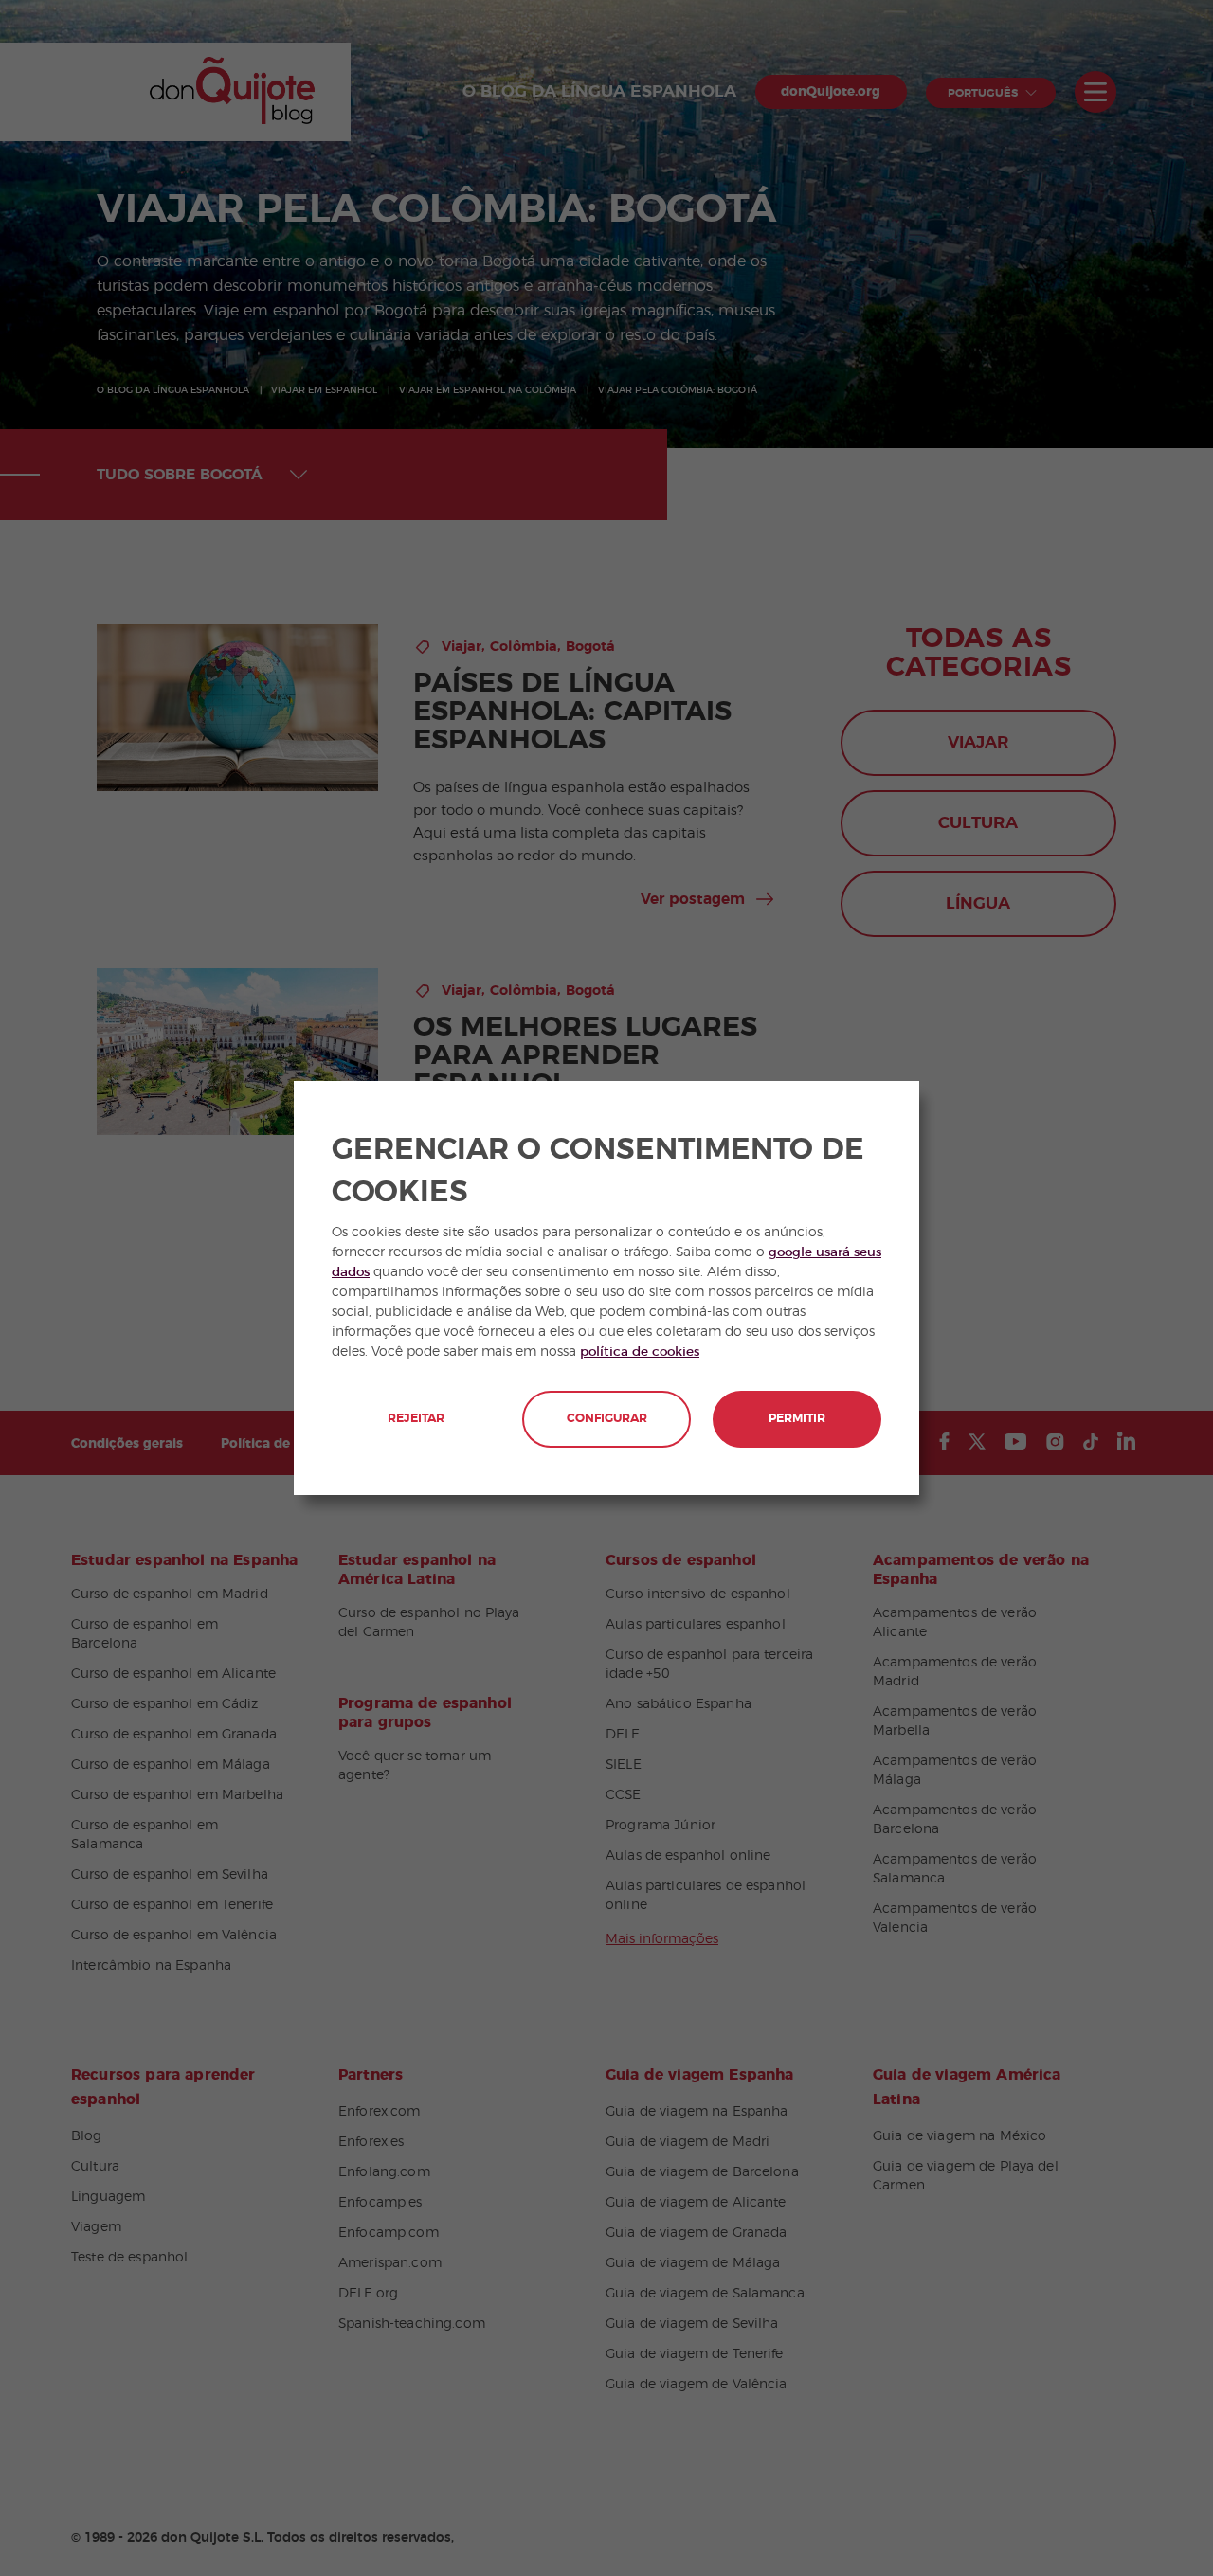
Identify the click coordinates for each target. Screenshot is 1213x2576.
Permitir (797, 1419)
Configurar (607, 1419)
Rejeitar (416, 1419)
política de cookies (640, 1352)
